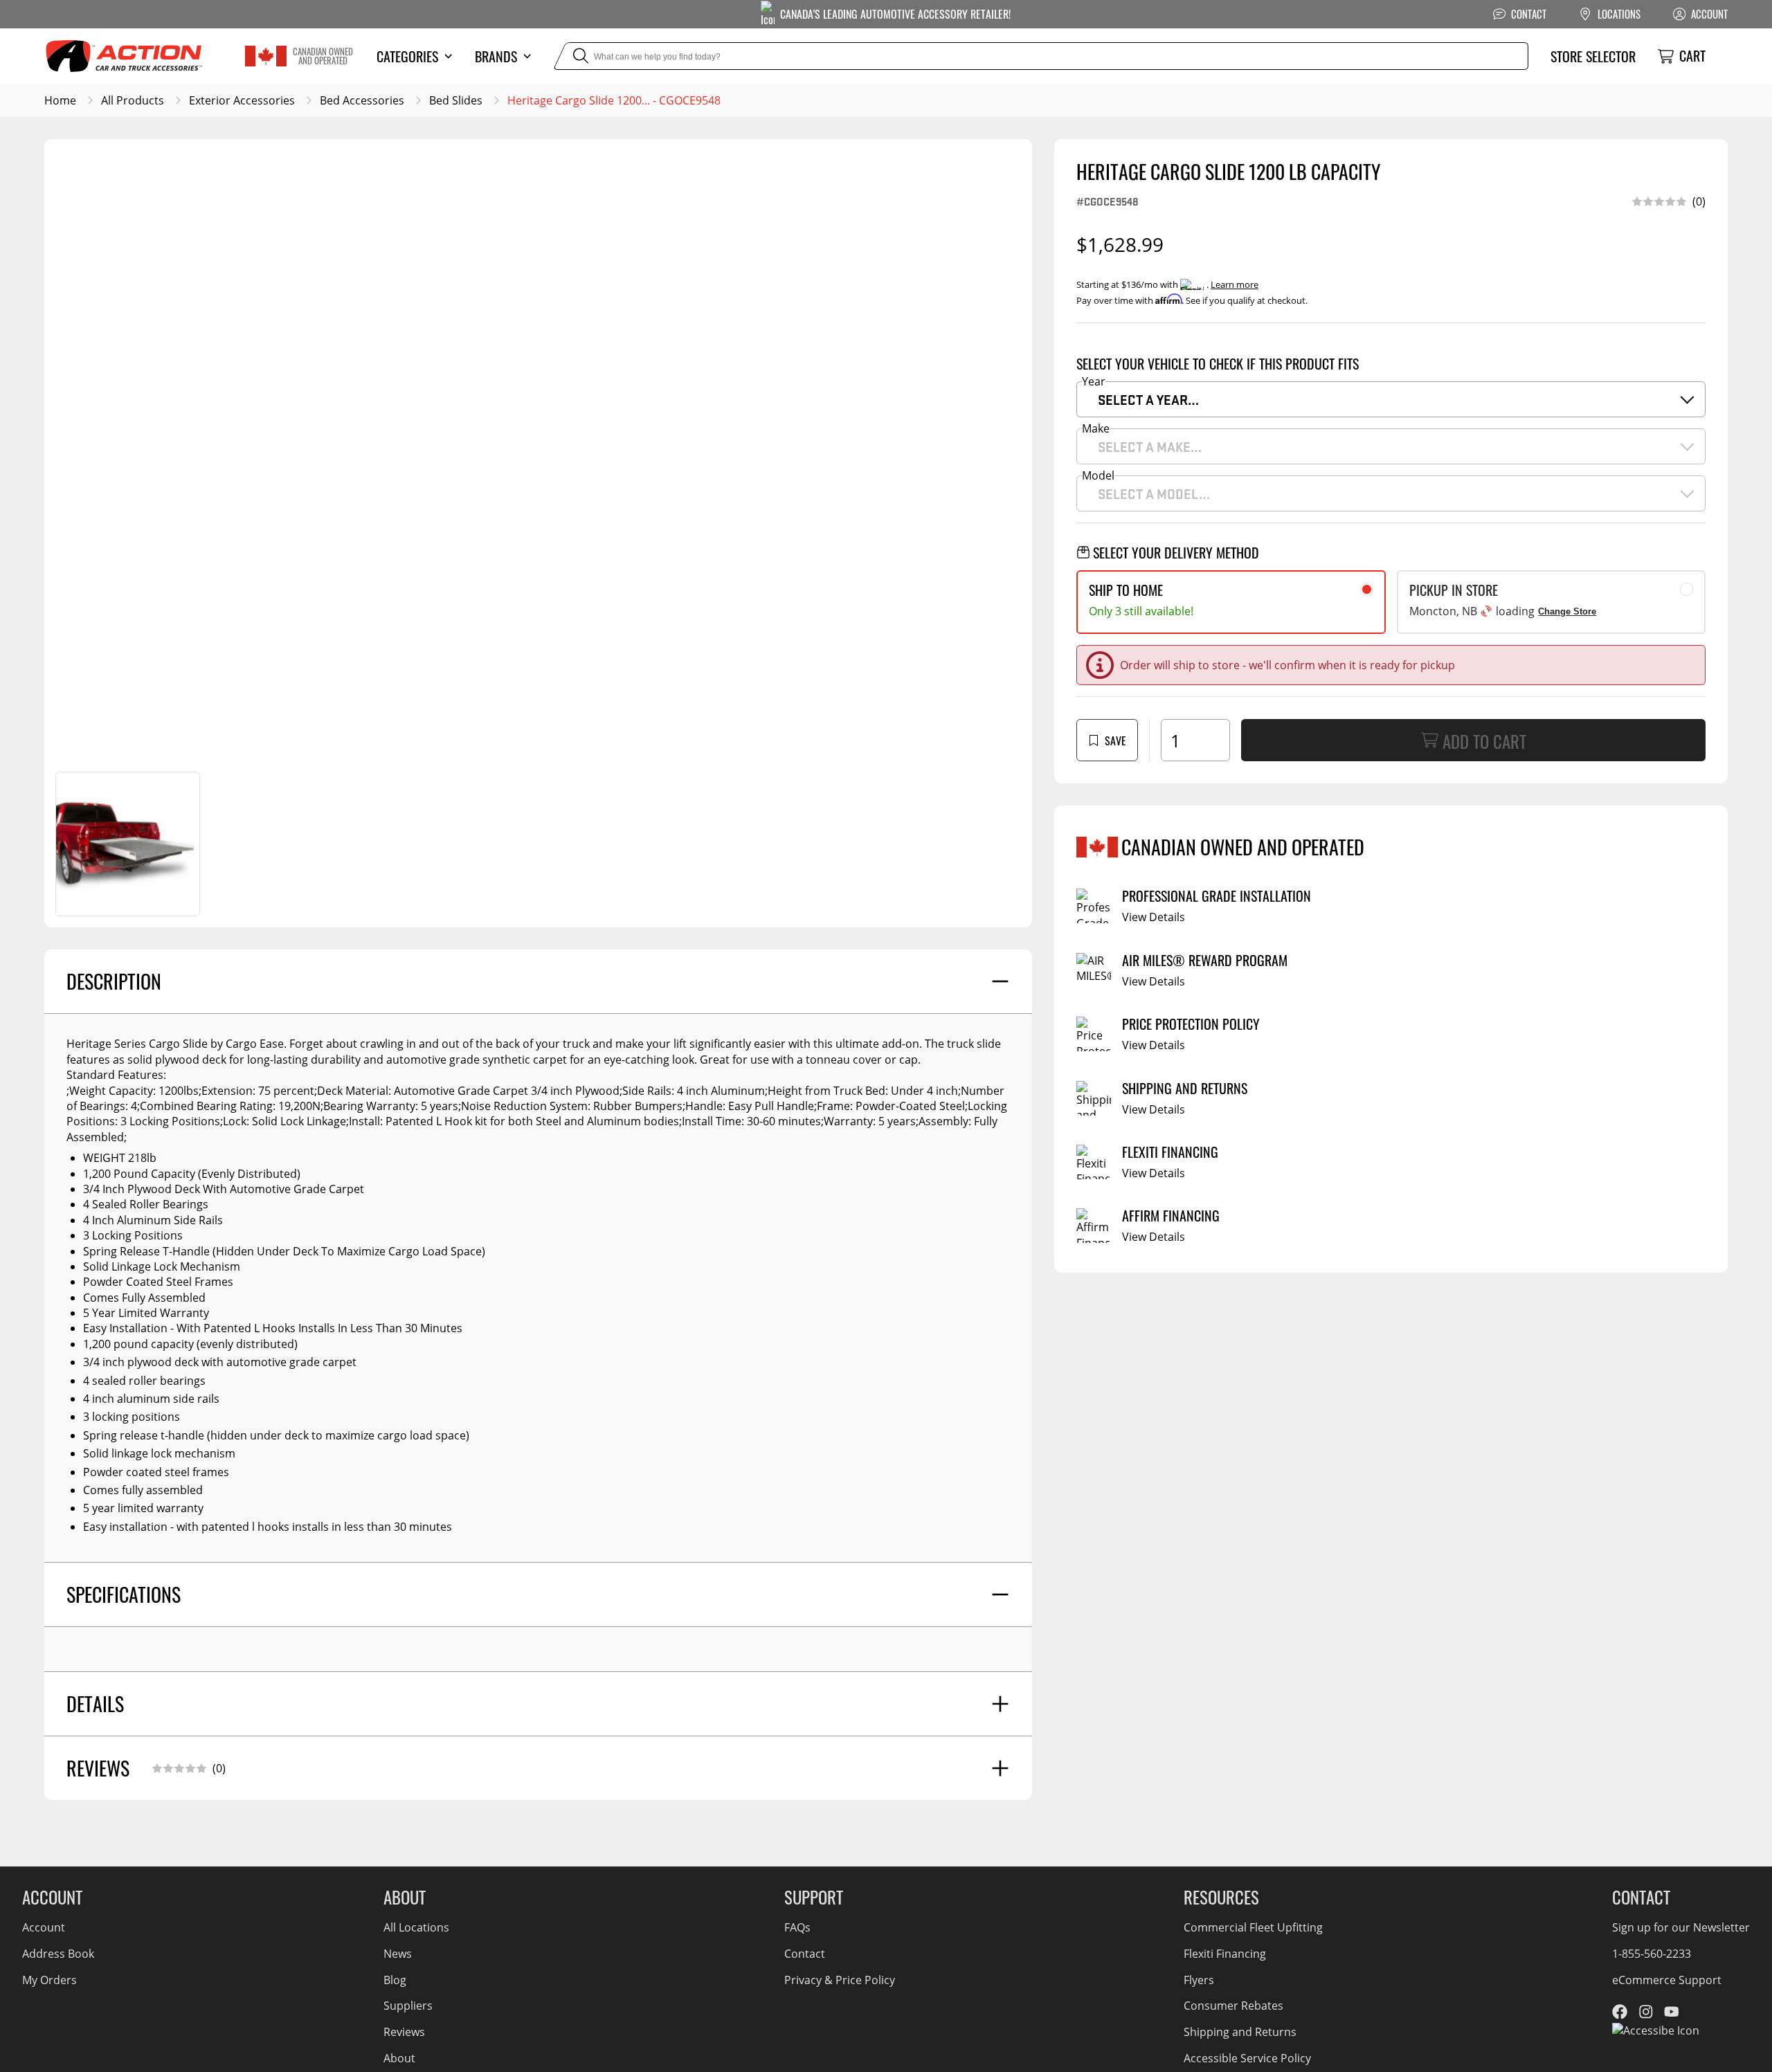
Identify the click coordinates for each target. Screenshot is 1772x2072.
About (399, 2058)
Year (1094, 381)
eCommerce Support (1667, 1980)
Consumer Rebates (1233, 2006)
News (398, 1954)
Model (1098, 475)
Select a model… (1154, 493)
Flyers (1199, 1980)
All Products (133, 100)
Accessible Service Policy (1247, 2058)
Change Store (1567, 611)
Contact (805, 1954)
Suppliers (408, 2006)
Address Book (58, 1954)
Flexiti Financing (1225, 1954)
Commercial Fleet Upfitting (1253, 1927)
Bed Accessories (362, 100)
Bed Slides (456, 100)
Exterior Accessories (242, 100)
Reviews (404, 2032)
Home (60, 100)
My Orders (49, 1980)
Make (1096, 428)
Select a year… (1148, 399)
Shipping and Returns (1240, 2032)
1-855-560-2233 (1652, 1954)
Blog (395, 1980)
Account (44, 1927)
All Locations (416, 1927)
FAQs (797, 1927)
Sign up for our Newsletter (1681, 1927)
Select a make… (1150, 446)
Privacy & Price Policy (840, 1980)
